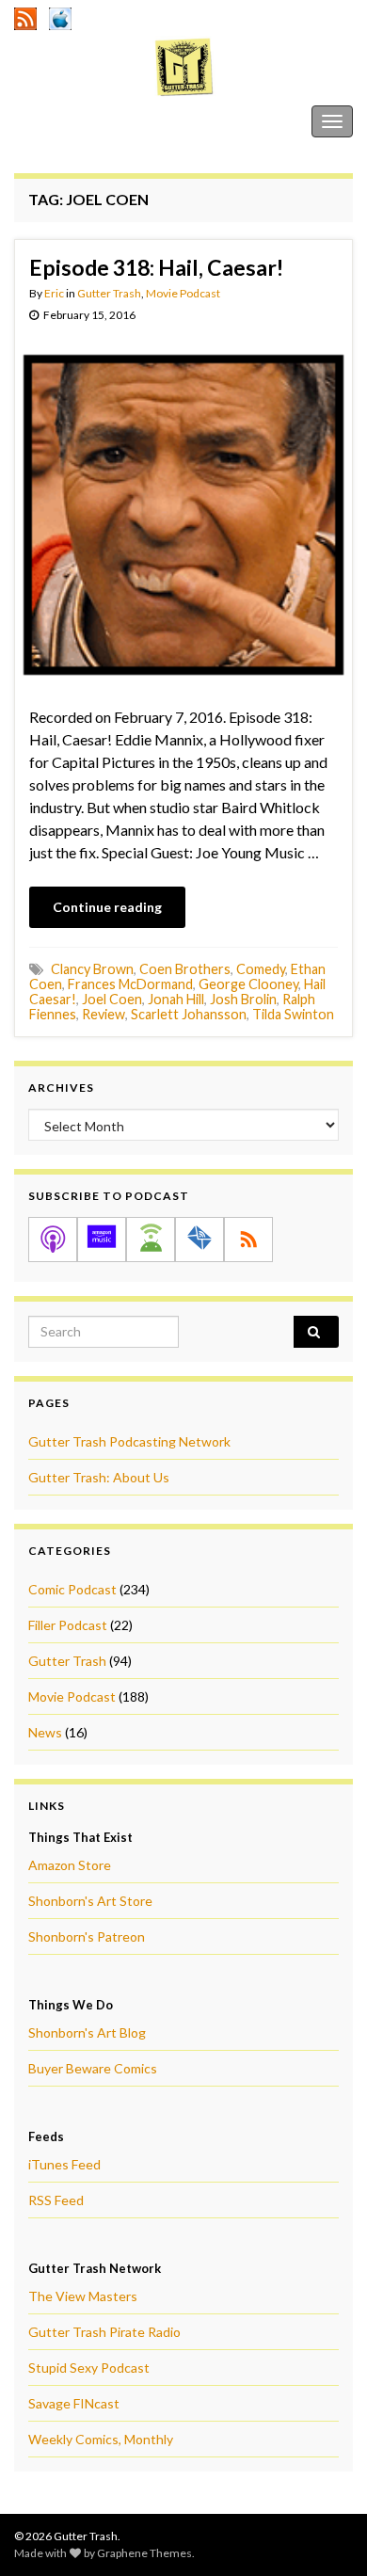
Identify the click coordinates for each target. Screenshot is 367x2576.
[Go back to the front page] (183, 67)
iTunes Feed (64, 2164)
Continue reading (107, 907)
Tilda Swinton (293, 1014)
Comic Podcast (72, 1589)
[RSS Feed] (25, 16)
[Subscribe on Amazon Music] (102, 1240)
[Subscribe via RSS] (248, 1240)
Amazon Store (70, 1865)
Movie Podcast (183, 293)
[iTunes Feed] (60, 16)
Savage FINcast (74, 2403)
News (45, 1732)
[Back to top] (325, 2534)
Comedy (261, 969)
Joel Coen (112, 999)
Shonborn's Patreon (87, 1936)
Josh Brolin (243, 999)
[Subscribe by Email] (199, 1240)
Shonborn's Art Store (90, 1901)
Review (104, 1014)
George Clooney (248, 984)
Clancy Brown (92, 969)
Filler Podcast (68, 1625)
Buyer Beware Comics (93, 2068)
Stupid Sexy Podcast (89, 2368)
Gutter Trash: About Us (99, 1477)
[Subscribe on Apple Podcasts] (53, 1240)
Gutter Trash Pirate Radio (104, 2332)
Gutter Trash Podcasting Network (129, 1441)
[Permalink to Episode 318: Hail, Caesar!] (183, 512)
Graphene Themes (144, 2553)
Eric (54, 293)
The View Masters (83, 2296)
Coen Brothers (185, 969)
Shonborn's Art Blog (87, 2032)
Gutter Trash (56, 121)
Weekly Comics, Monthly (101, 2439)
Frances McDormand (130, 984)
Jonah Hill (176, 999)
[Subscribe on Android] (151, 1240)
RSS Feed (56, 2200)
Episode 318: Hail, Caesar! (156, 267)
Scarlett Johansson (189, 1014)
